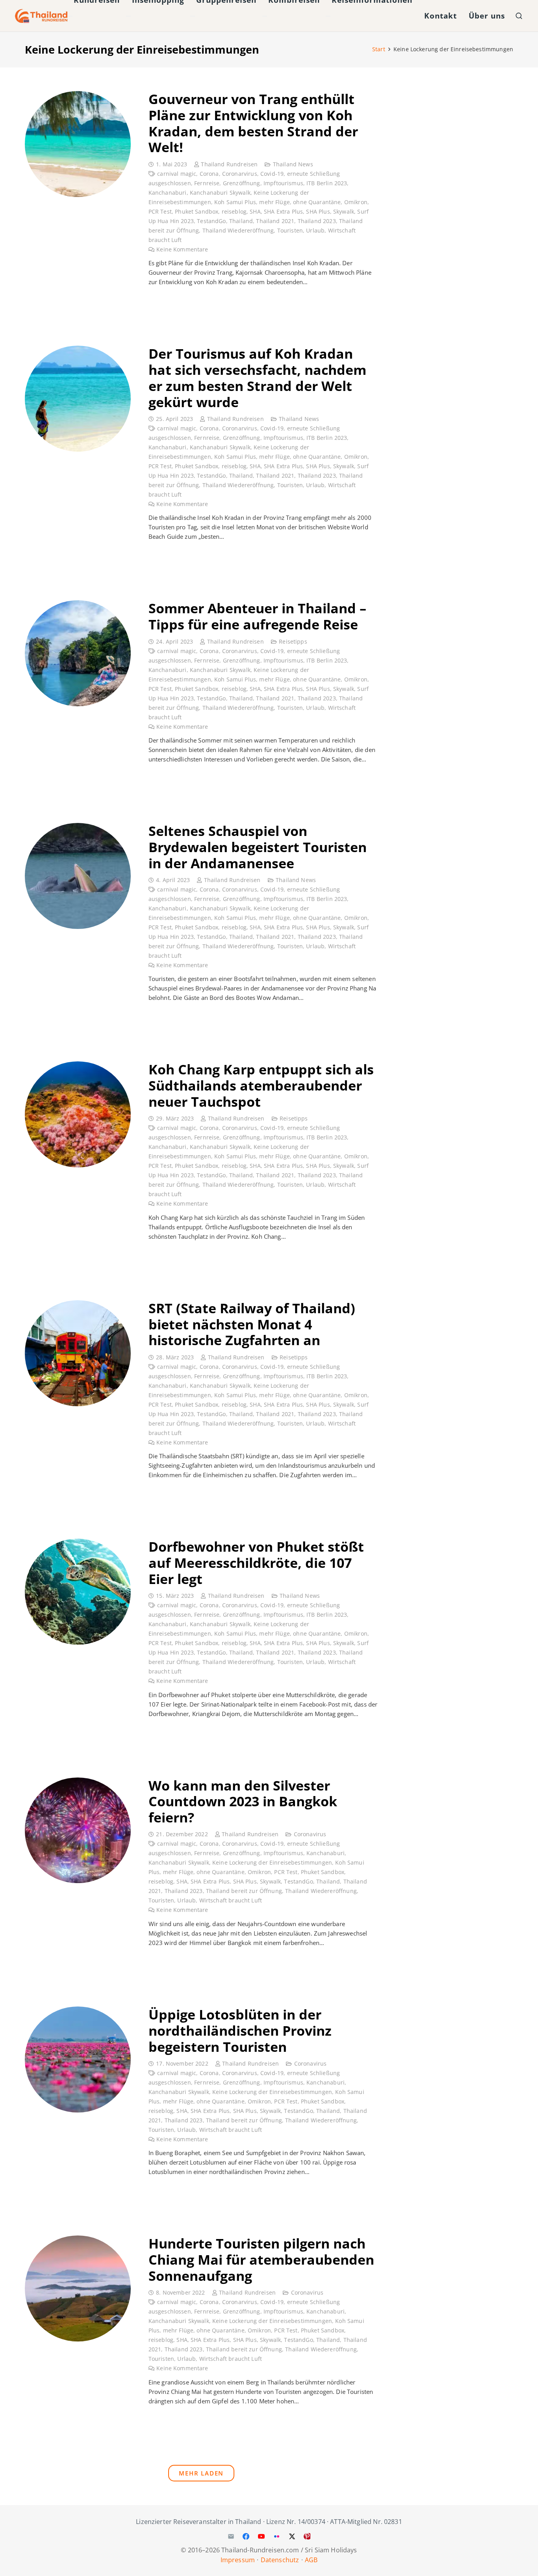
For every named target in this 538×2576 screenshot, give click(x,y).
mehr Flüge (275, 202)
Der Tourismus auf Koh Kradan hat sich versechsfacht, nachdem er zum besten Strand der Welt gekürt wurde (257, 378)
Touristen (290, 231)
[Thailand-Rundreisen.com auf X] (292, 2536)
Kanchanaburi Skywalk (220, 193)
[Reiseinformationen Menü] (328, 16)
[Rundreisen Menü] (70, 16)
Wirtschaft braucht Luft (231, 1900)
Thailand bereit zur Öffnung (244, 1891)
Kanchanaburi (168, 193)
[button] (519, 16)
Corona (209, 174)
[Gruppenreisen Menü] (193, 16)
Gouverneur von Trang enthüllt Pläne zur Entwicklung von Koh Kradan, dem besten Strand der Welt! (253, 123)
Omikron (356, 202)
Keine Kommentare (182, 249)
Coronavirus (310, 1834)
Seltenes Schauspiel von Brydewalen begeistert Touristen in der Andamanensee (258, 847)
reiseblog (234, 212)
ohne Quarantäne (317, 202)
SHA (255, 212)
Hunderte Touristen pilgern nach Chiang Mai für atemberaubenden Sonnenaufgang (261, 2260)
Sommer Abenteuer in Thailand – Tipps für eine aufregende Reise (257, 616)
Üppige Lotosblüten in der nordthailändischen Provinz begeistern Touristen (240, 2031)
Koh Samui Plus (235, 202)
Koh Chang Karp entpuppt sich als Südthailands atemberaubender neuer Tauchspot (261, 1085)
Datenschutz (280, 2559)
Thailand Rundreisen (229, 164)
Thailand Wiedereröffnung (238, 231)
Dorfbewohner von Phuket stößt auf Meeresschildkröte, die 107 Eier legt (256, 1563)
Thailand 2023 (317, 221)
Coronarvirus (240, 174)
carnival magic (177, 174)
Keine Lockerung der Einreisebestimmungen (272, 1863)
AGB (311, 2559)
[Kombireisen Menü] (265, 16)
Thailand (241, 221)
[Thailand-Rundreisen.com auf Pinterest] (307, 2536)
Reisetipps (293, 642)
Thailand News (293, 164)
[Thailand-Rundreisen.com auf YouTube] (262, 2536)
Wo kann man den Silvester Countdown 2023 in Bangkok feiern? (243, 1802)
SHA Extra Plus (283, 212)
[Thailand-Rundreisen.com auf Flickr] (276, 2536)
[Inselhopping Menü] (128, 16)
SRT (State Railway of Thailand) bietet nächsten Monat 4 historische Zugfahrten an (252, 1324)
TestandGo (211, 221)
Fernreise (207, 183)
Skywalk (344, 212)
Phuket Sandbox (197, 212)
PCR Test (160, 212)
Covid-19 (272, 174)
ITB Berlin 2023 (327, 183)
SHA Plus (318, 212)
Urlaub (315, 231)
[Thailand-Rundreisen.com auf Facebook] (246, 2536)
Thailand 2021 (275, 221)
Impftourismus (283, 183)
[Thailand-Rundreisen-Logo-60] (41, 16)
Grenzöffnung (242, 183)
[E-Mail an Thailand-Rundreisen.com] (231, 2536)
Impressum (238, 2559)
